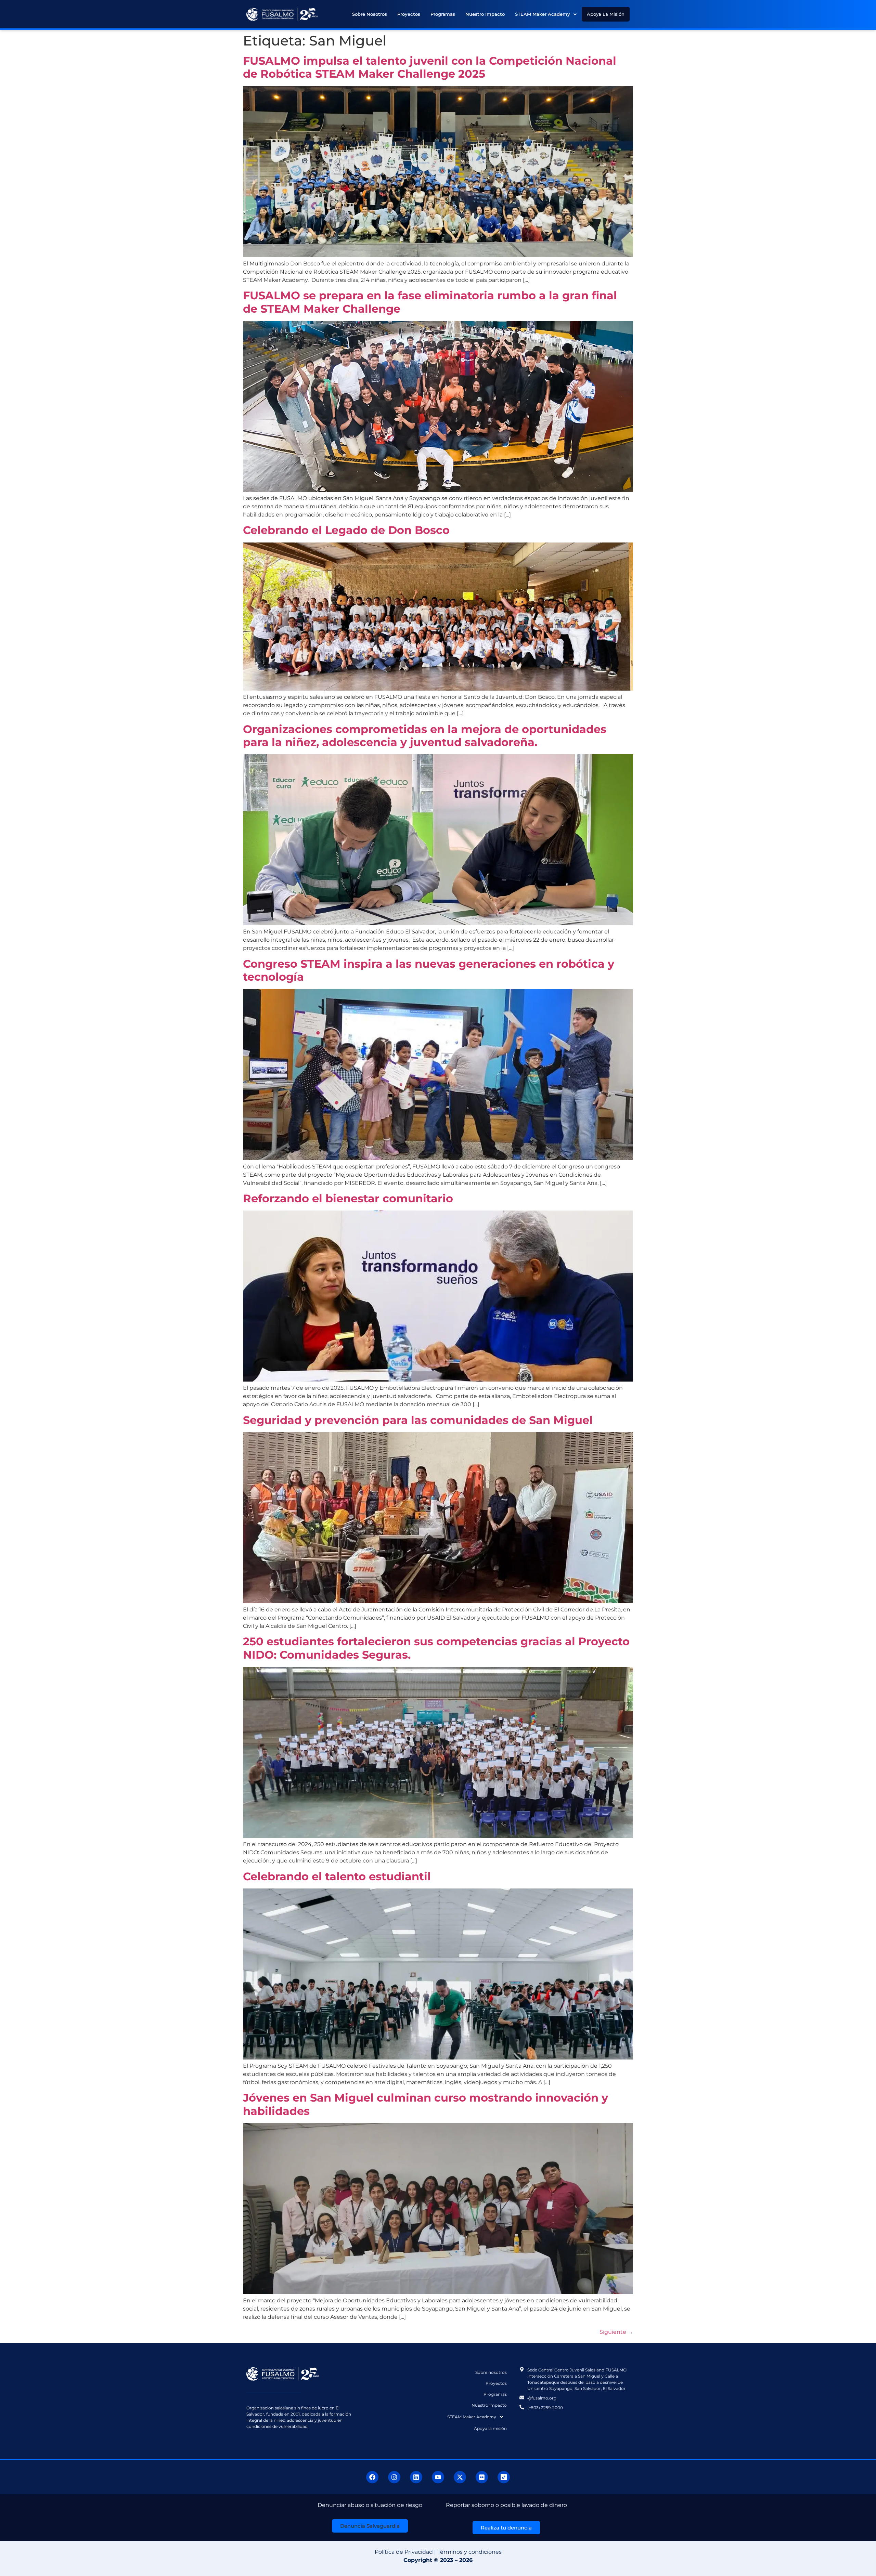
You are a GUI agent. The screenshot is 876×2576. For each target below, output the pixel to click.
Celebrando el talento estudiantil (337, 1876)
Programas (443, 14)
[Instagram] (394, 2477)
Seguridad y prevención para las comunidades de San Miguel (419, 1420)
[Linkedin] (416, 2477)
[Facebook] (372, 2477)
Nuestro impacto (485, 14)
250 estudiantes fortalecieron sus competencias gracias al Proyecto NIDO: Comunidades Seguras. (436, 1648)
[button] (546, 14)
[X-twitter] (460, 2477)
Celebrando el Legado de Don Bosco (348, 530)
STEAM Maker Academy (543, 14)
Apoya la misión (606, 14)
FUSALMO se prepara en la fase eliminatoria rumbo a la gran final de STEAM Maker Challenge (430, 302)
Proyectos (409, 14)
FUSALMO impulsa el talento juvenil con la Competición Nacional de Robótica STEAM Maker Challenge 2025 (430, 67)
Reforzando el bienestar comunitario (350, 1198)
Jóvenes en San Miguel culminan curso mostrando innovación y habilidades (426, 2104)
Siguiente (616, 2332)
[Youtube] (438, 2477)
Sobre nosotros (370, 14)
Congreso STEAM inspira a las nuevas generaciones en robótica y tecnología (429, 970)
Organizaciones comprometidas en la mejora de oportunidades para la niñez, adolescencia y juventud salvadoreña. (425, 736)
